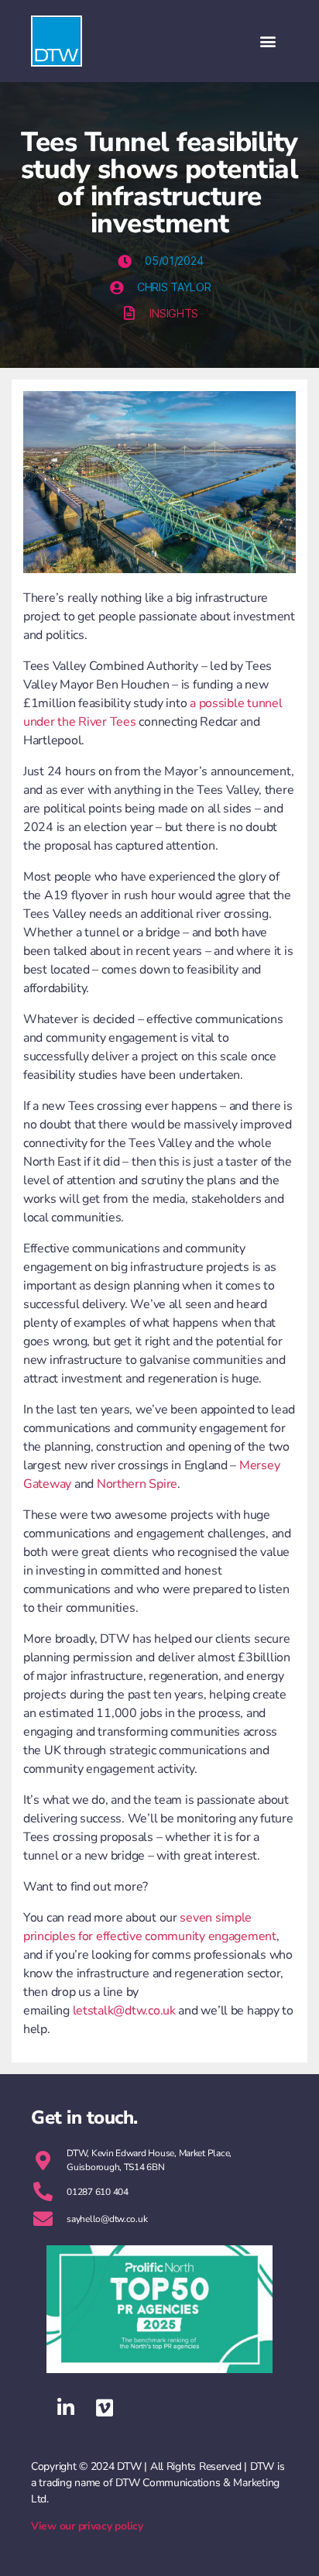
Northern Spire (137, 1484)
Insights (174, 313)
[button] (268, 41)
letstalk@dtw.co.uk (124, 2011)
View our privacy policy (87, 2526)
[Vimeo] (105, 2408)
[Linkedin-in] (66, 2408)
